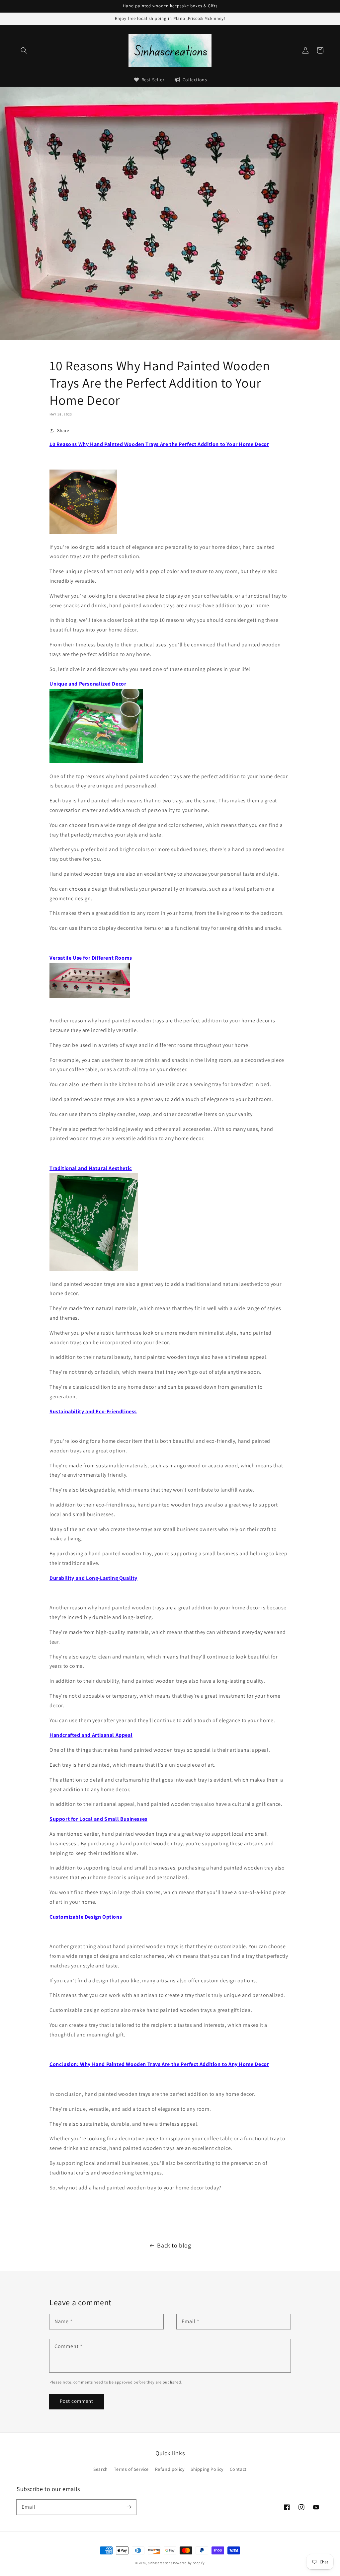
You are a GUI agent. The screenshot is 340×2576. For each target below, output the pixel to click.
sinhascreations (160, 2563)
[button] (24, 50)
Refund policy (170, 2469)
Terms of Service (131, 2469)
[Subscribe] (129, 2507)
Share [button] (63, 430)
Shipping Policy (207, 2469)
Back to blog (174, 2245)
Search (101, 2469)
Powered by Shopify (189, 2563)
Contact (238, 2469)
